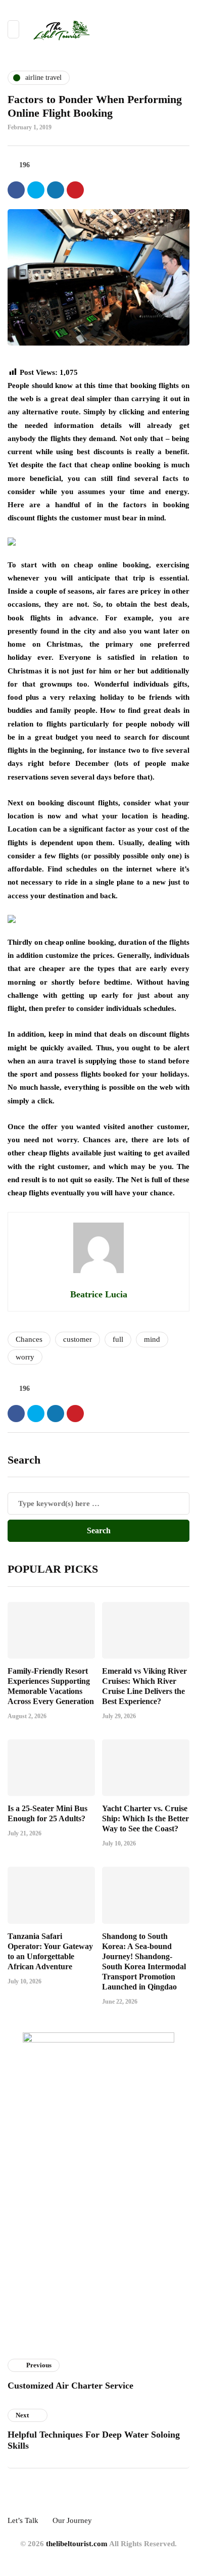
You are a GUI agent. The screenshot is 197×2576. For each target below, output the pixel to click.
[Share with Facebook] (16, 190)
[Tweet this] (36, 190)
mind (152, 1339)
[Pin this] (75, 190)
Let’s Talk (23, 2520)
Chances (29, 1339)
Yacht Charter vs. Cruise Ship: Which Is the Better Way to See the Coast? (145, 1818)
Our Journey (72, 2520)
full (118, 1339)
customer (78, 1339)
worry (25, 1357)
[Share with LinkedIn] (56, 190)
